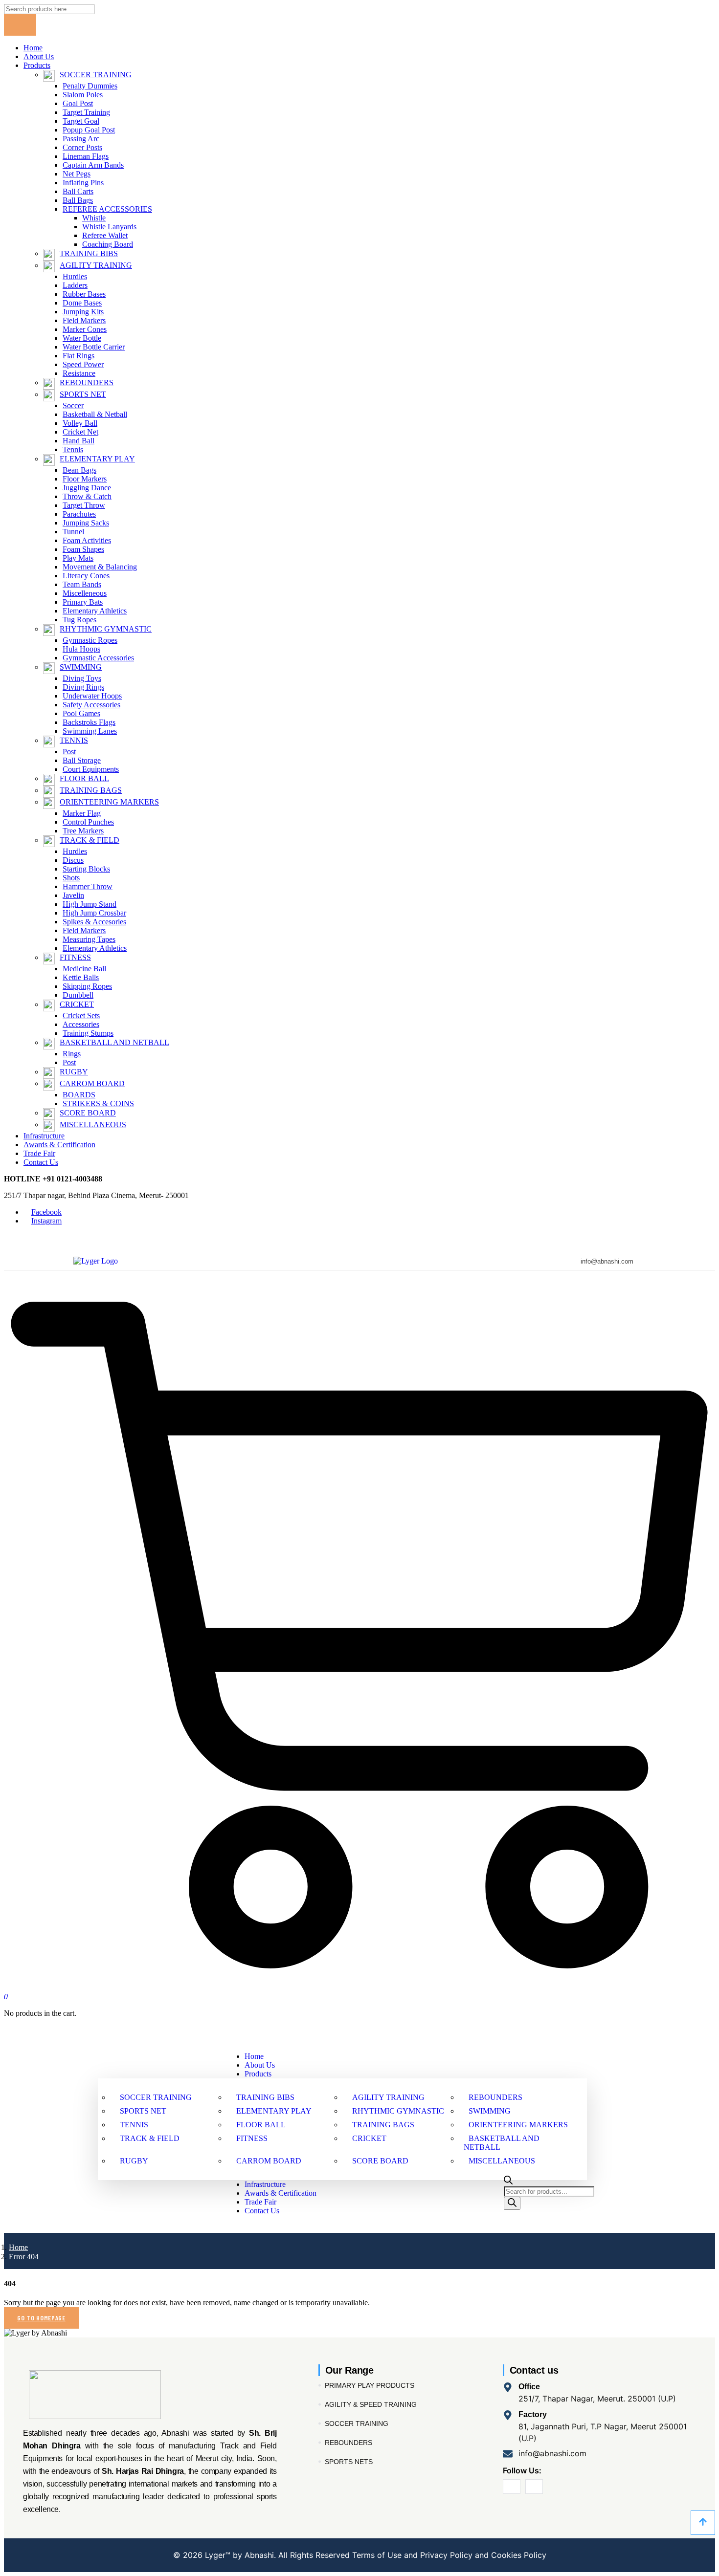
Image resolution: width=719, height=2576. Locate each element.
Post (69, 752)
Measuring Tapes (89, 939)
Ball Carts (78, 191)
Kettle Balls (81, 977)
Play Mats (78, 558)
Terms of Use (377, 2555)
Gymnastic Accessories (98, 658)
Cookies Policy (517, 2555)
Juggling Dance (87, 488)
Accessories (81, 1024)
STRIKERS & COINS (98, 1103)
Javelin (73, 895)
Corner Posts (82, 147)
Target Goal (81, 121)
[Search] (512, 2203)
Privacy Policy (446, 2555)
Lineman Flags (86, 156)
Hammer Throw (88, 886)
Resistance (79, 373)
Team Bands (82, 584)
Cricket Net (80, 432)
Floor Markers (85, 479)
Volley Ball (80, 423)
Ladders (75, 285)
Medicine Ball (84, 969)
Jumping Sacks (86, 523)
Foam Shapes (83, 549)
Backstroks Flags (89, 722)
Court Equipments (91, 769)
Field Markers (84, 320)
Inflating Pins (83, 183)
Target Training (86, 112)
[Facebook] (512, 2487)
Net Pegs (77, 174)
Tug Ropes (79, 620)
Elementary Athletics (95, 611)
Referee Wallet (105, 235)
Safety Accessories (91, 705)
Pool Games (81, 713)
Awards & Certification (59, 1145)
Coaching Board (108, 244)
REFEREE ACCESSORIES (107, 209)
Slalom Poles (83, 95)
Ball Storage (82, 760)
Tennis (73, 449)
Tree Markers (83, 831)
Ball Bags (78, 200)
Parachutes (79, 514)
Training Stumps (88, 1033)
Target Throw (84, 505)
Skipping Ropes (87, 986)
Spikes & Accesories (94, 922)
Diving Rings (83, 687)
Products (37, 65)
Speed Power (83, 364)
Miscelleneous (85, 593)
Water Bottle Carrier (94, 347)
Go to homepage (41, 2318)
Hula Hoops (81, 649)
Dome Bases (82, 303)
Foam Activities (87, 540)
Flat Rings (79, 356)
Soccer (73, 405)
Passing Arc (81, 139)
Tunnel (73, 532)
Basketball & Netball (95, 414)
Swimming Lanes (90, 731)
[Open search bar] (508, 2182)
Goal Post (78, 103)
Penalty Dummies (90, 86)
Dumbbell (78, 995)
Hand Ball (79, 441)
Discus (73, 860)
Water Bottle (82, 338)
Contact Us (41, 1162)
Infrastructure (44, 1136)
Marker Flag (82, 813)
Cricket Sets (81, 1015)
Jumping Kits (83, 312)
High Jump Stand (90, 904)
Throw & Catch (87, 496)
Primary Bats (83, 602)
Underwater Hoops (92, 696)
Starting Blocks (86, 869)
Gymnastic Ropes (90, 640)
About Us (39, 56)
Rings (72, 1054)
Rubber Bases (84, 294)
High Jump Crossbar (94, 913)
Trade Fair (39, 1153)
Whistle (94, 218)
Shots (71, 878)
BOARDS (79, 1095)
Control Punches (88, 822)
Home (33, 48)
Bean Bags (79, 470)
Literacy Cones (86, 576)
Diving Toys (82, 678)
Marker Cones (85, 329)
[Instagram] (534, 2487)
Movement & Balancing (100, 567)
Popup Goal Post (89, 130)
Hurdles (75, 276)
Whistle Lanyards (109, 227)
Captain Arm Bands (93, 165)
